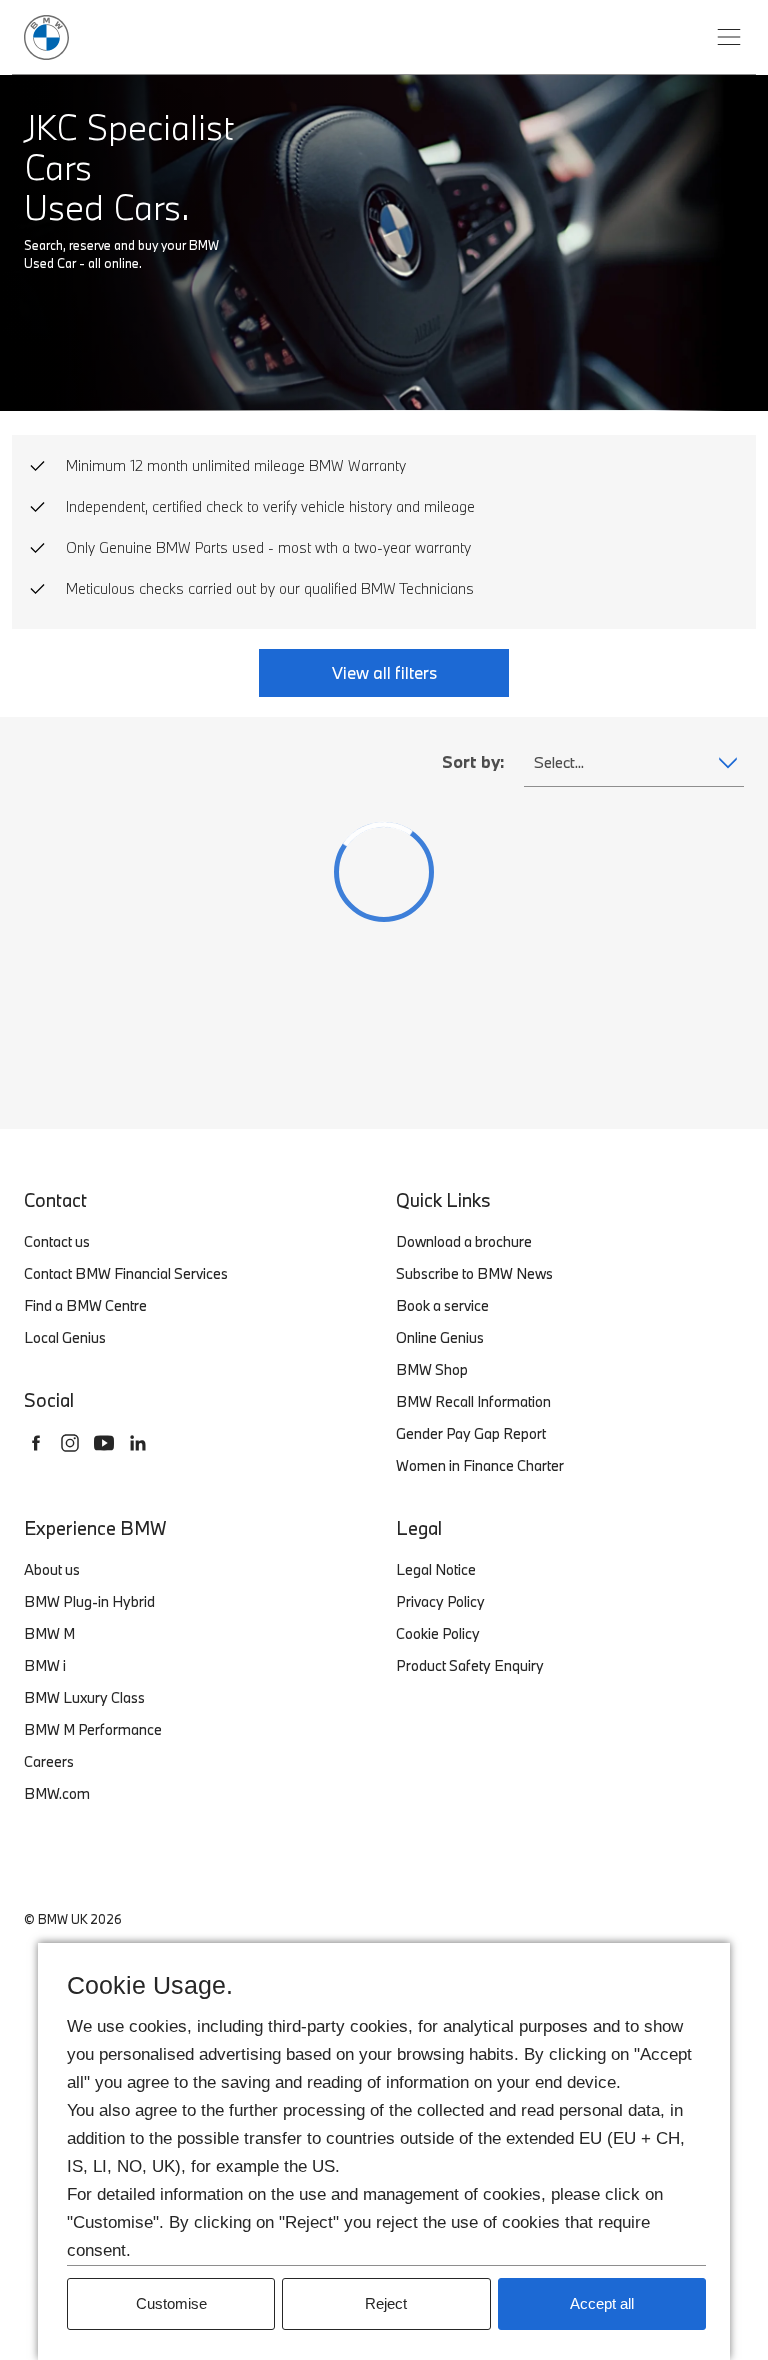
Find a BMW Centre (85, 1305)
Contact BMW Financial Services (126, 1273)
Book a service (442, 1305)
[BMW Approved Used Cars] (46, 34)
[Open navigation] (729, 37)
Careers (49, 1761)
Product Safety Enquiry (470, 1665)
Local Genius (65, 1337)
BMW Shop (432, 1369)
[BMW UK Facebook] (36, 1443)
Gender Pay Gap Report (471, 1433)
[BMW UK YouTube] (104, 1443)
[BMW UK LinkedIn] (138, 1443)
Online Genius (440, 1337)
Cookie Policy (438, 1633)
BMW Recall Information (473, 1401)
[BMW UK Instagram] (70, 1443)
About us (52, 1569)
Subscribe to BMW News (474, 1273)
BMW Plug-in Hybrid (89, 1601)
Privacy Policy (440, 1601)
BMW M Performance (93, 1729)
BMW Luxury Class (84, 1697)
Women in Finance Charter (480, 1465)
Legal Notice (436, 1569)
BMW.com (57, 1793)
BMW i (45, 1665)
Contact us (57, 1241)
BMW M (49, 1633)
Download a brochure (464, 1241)
